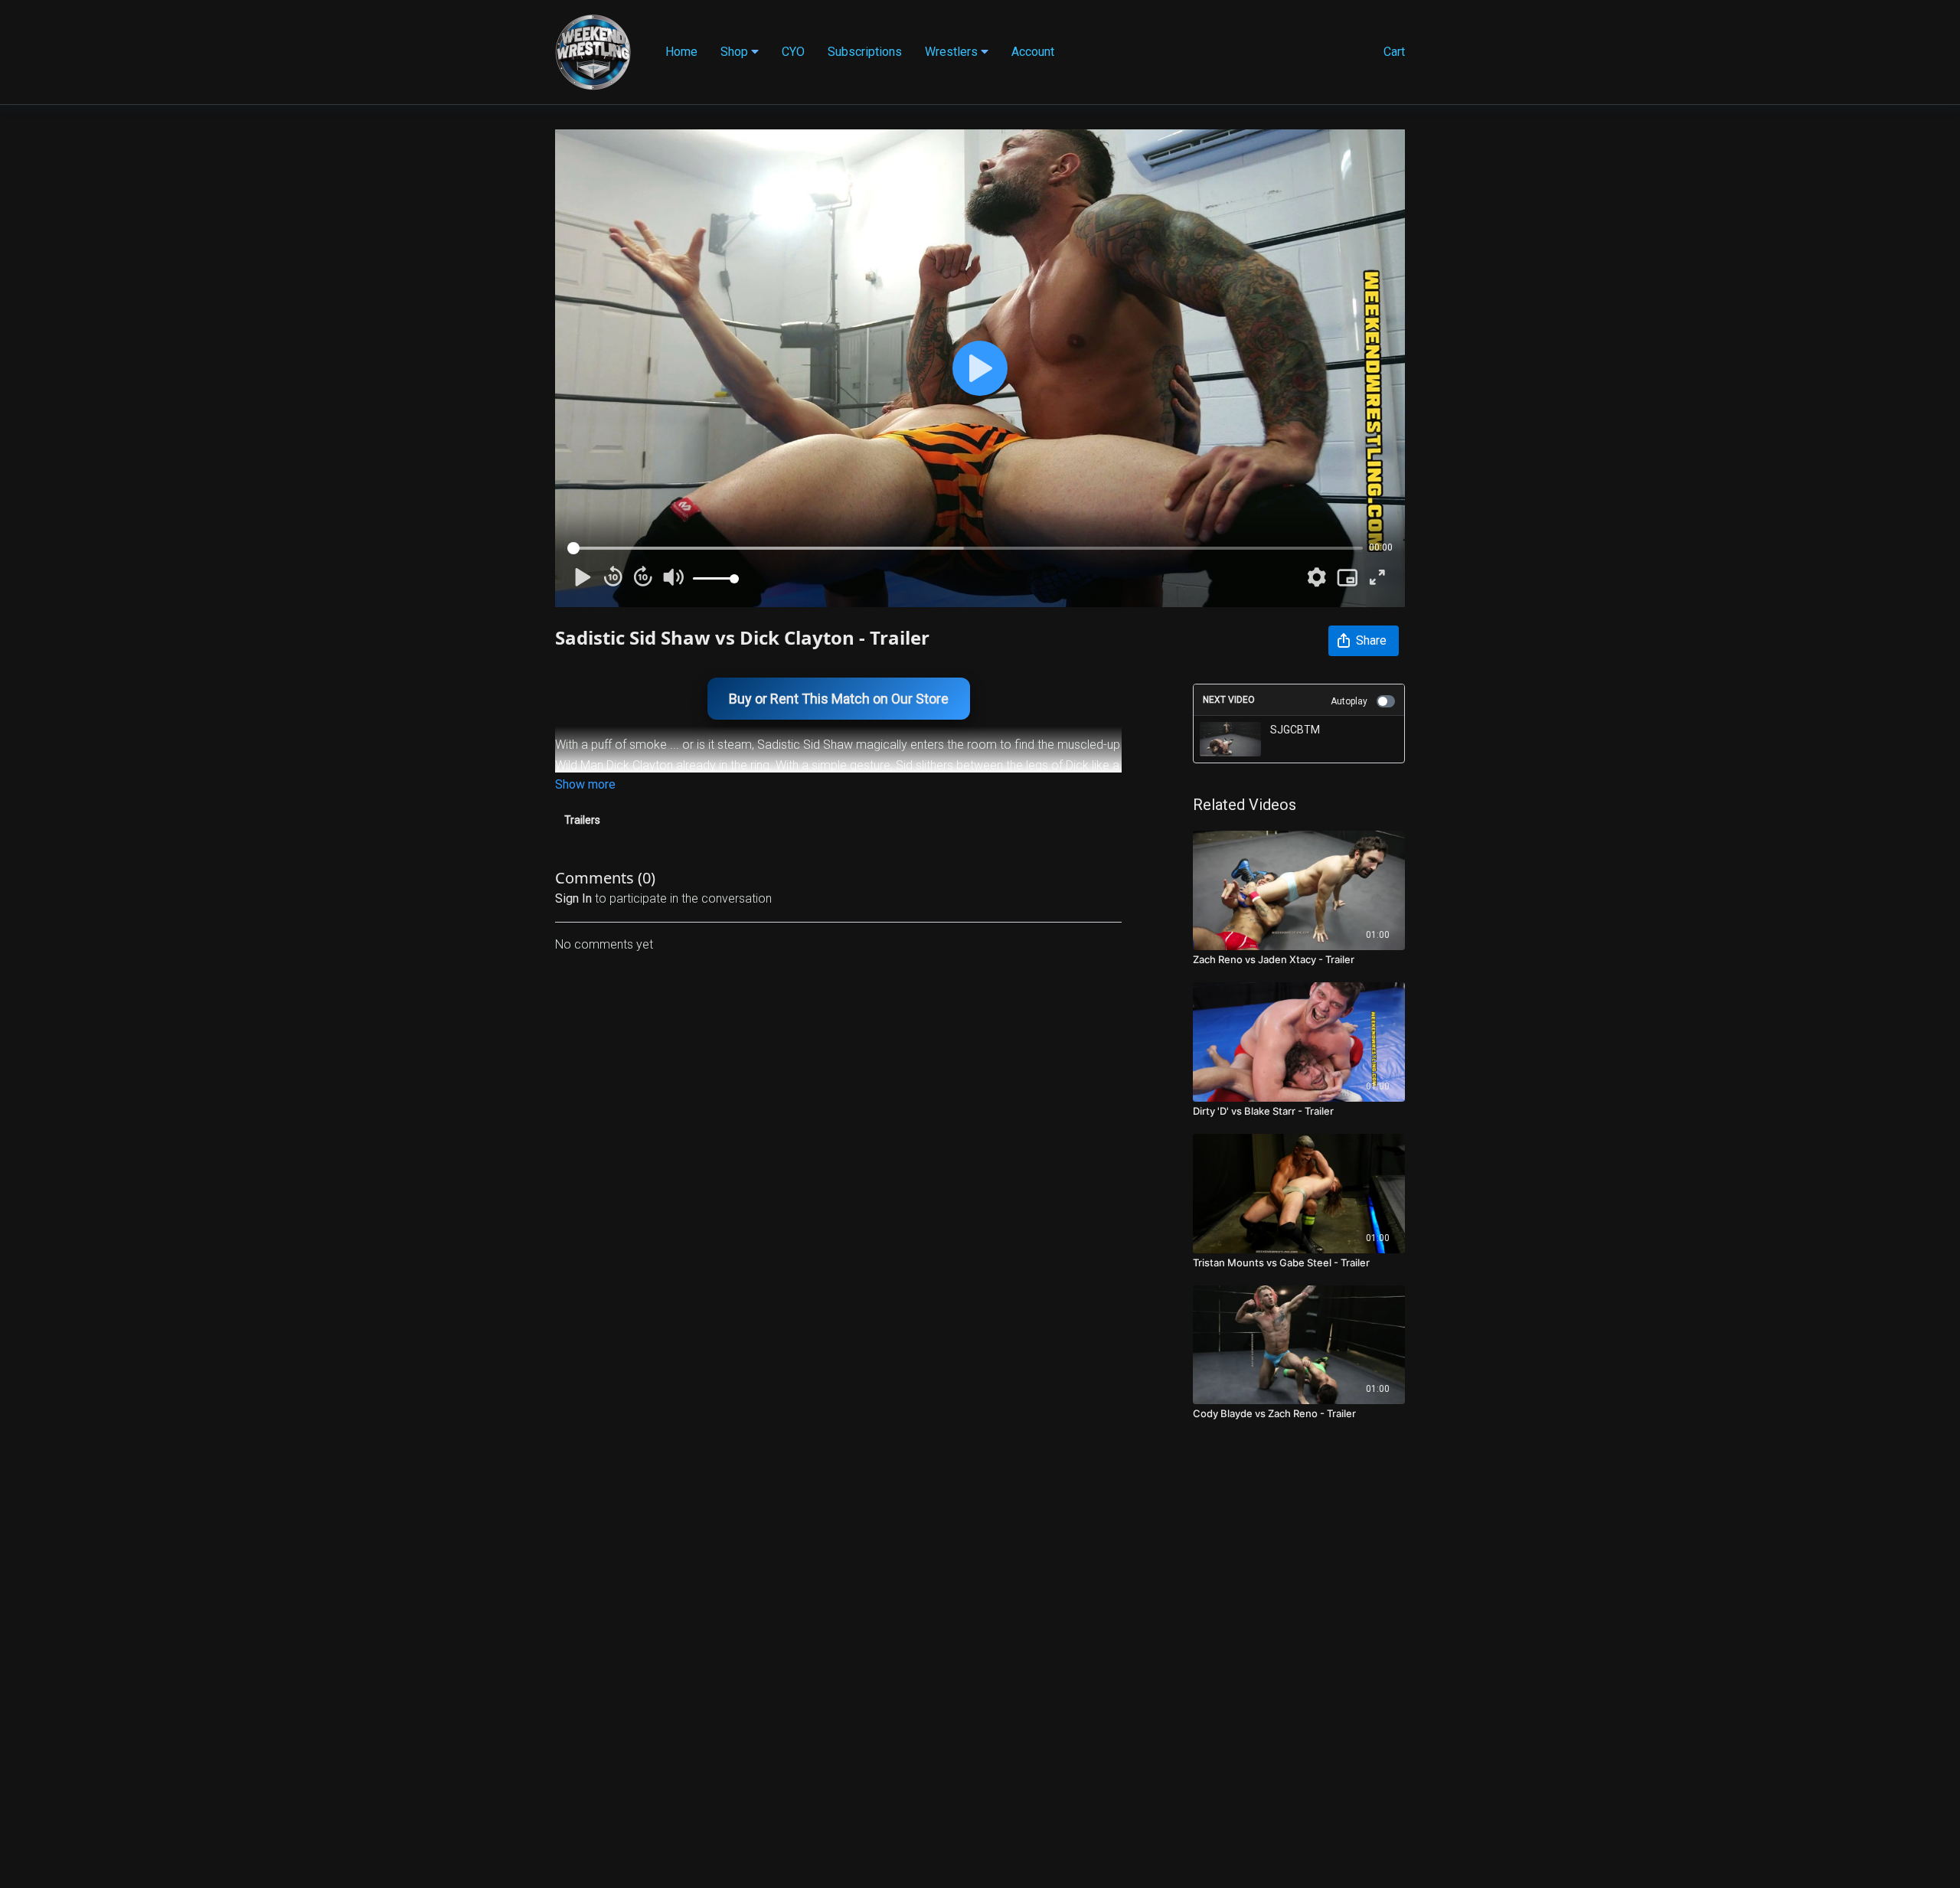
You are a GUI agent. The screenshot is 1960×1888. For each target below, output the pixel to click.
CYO (793, 52)
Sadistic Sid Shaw (805, 745)
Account (1033, 52)
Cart (1394, 52)
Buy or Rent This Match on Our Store (839, 699)
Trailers (582, 820)
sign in (573, 898)
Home (681, 52)
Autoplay (1349, 701)
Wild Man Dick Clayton (614, 765)
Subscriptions (865, 52)
